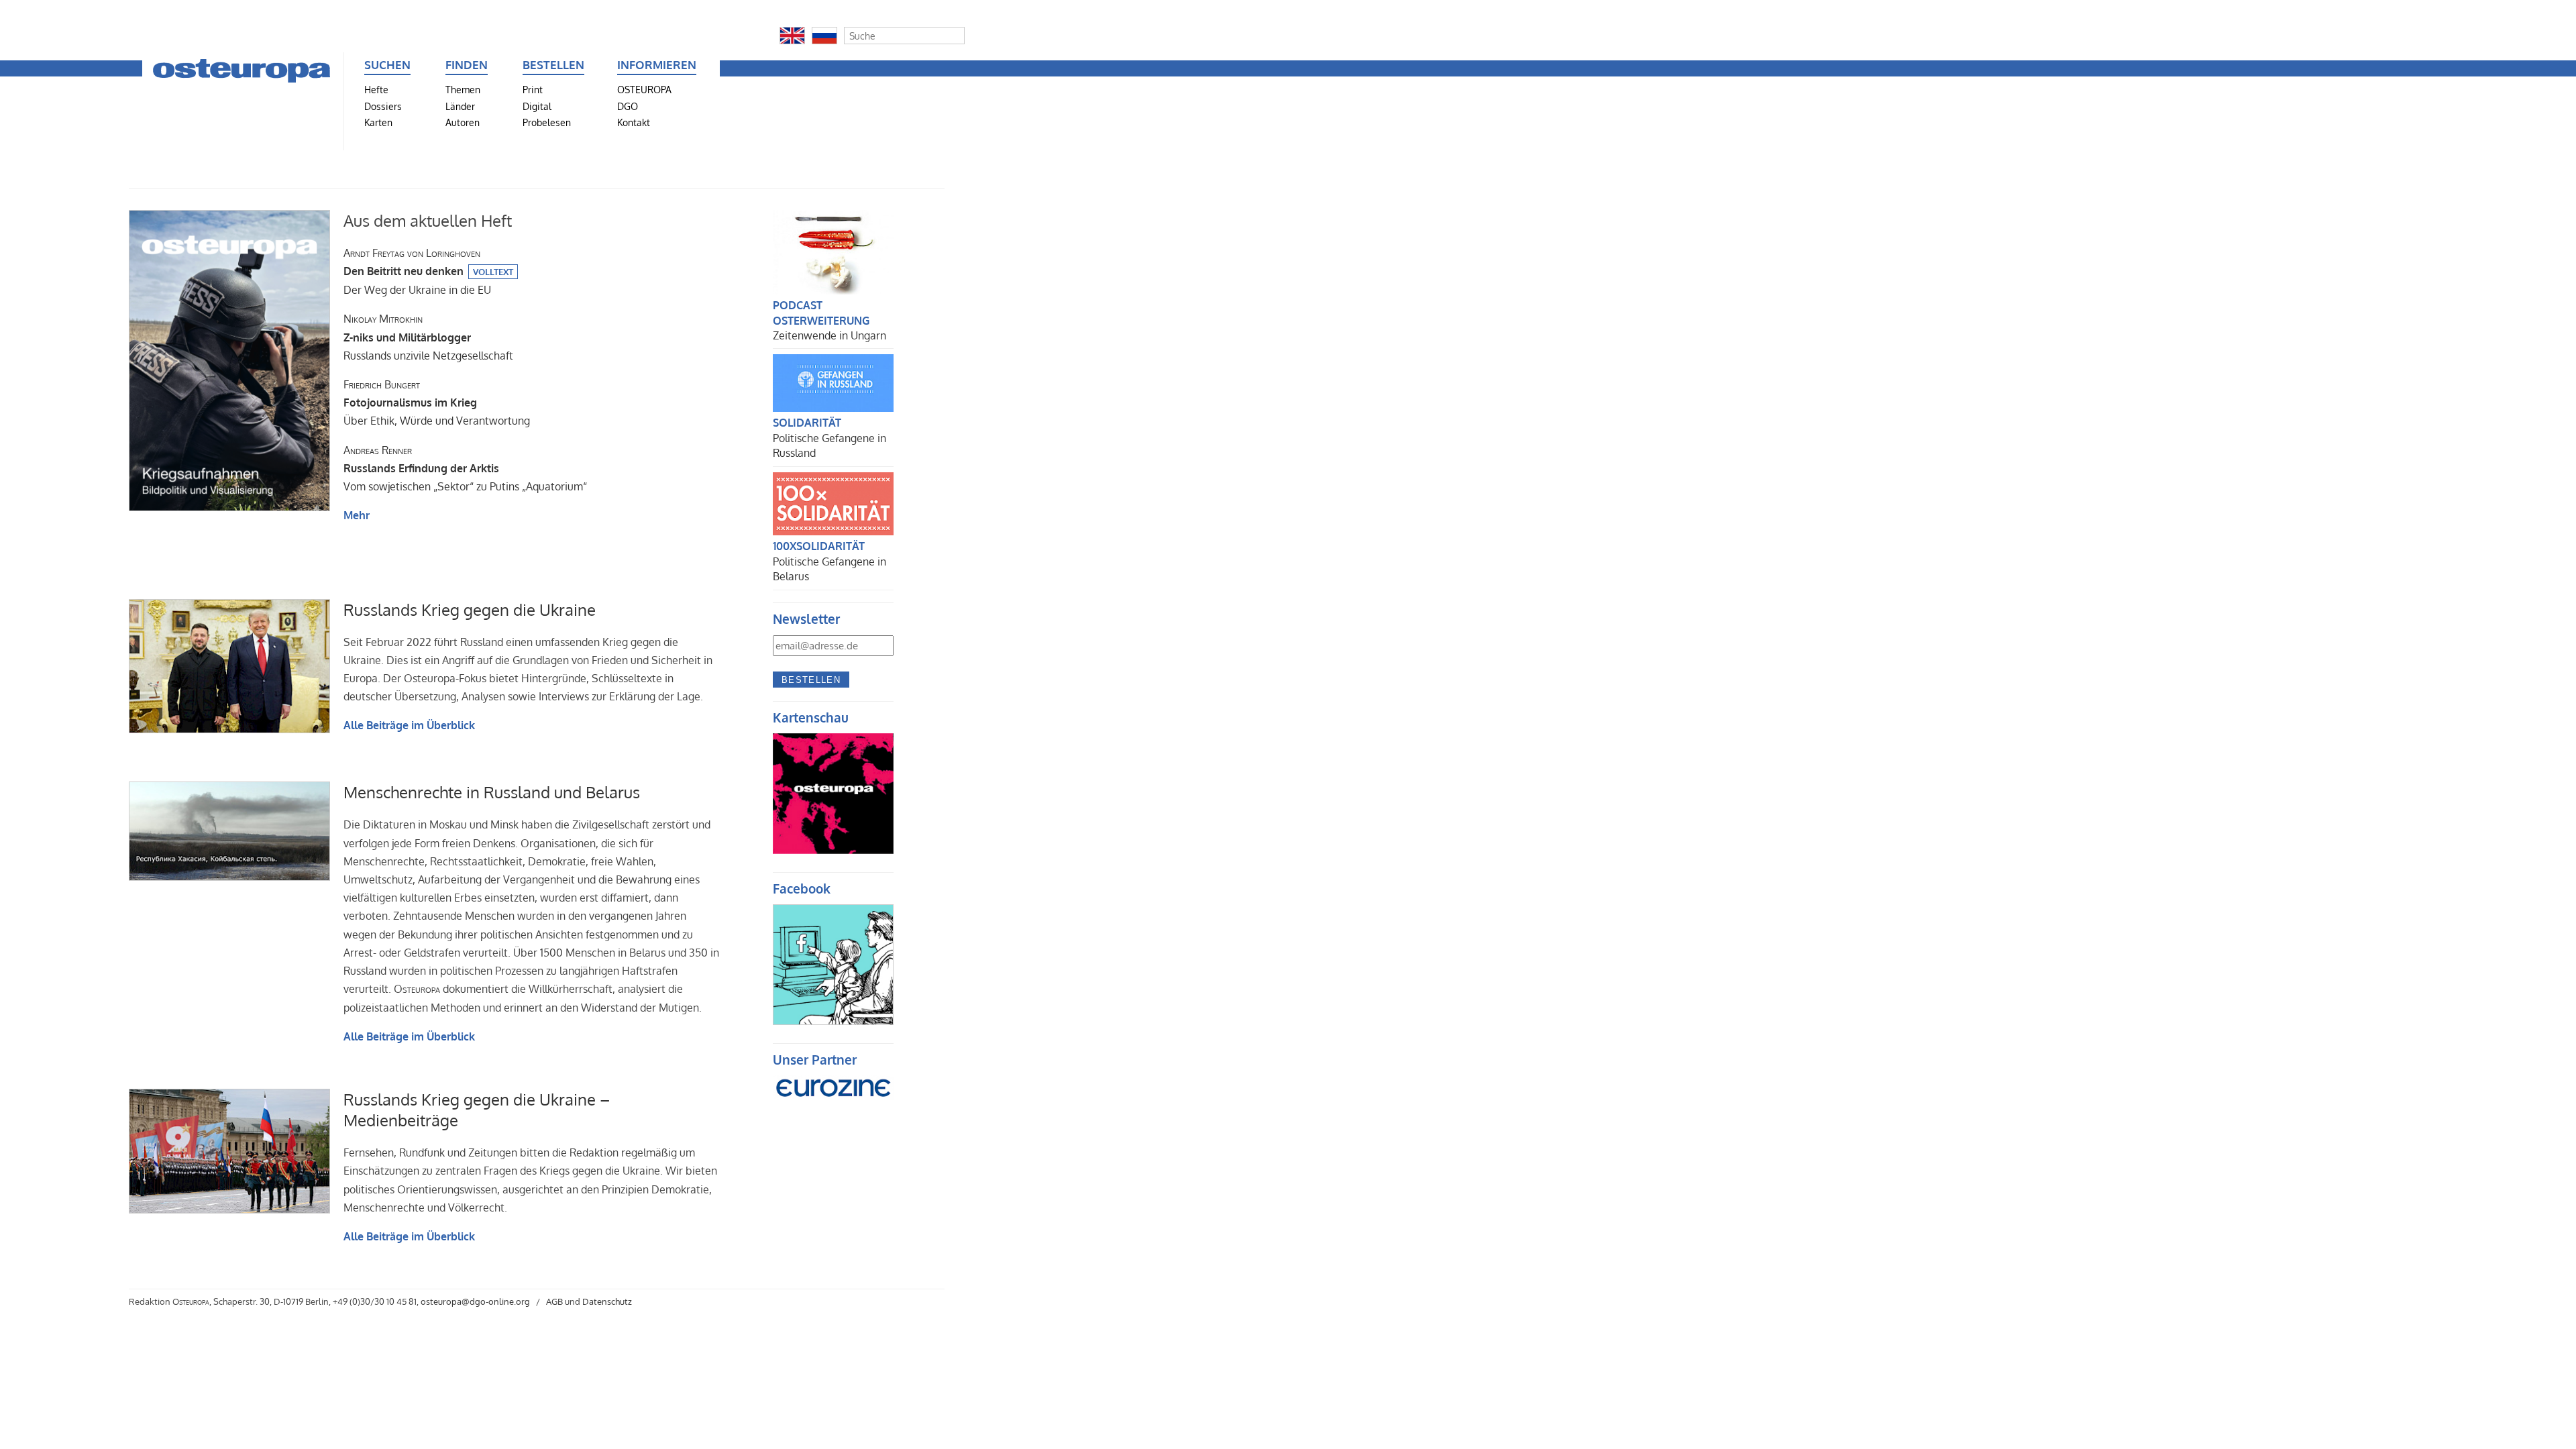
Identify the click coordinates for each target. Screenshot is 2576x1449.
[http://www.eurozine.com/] (833, 1105)
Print (533, 89)
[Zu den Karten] (833, 850)
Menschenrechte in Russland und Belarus (492, 792)
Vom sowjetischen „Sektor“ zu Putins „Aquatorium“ (465, 468)
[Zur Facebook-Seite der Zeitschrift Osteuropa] (833, 1021)
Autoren (463, 122)
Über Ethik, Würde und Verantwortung (437, 402)
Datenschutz (607, 1301)
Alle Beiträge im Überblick (409, 725)
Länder (460, 106)
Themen (463, 89)
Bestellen (811, 680)
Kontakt (634, 122)
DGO (628, 106)
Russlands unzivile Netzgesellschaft (428, 337)
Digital (537, 106)
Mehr (357, 515)
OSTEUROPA (644, 89)
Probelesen (547, 122)
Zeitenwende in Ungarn (829, 335)
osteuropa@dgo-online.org (475, 1301)
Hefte (376, 89)
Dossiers (383, 106)
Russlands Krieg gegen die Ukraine (470, 609)
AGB (554, 1301)
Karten (378, 122)
